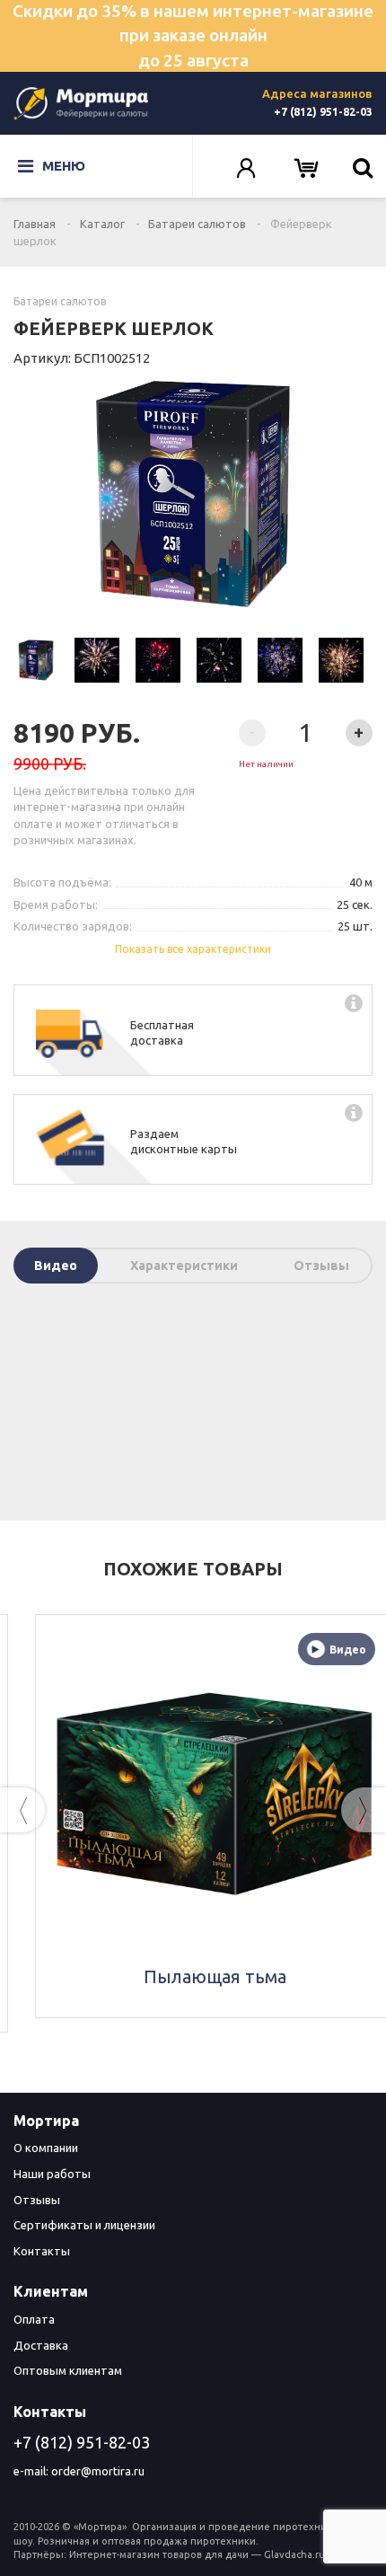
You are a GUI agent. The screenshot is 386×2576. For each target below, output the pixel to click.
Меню (64, 166)
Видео (56, 1266)
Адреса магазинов (317, 93)
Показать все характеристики (193, 949)
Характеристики (184, 1266)
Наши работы (52, 2174)
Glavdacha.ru (294, 2554)
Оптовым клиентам (68, 2370)
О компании (46, 2148)
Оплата (34, 2319)
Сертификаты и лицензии (84, 2225)
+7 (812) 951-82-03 (323, 112)
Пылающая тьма (193, 1976)
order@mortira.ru (98, 2471)
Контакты (42, 2251)
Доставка (41, 2345)
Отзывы (321, 1266)
